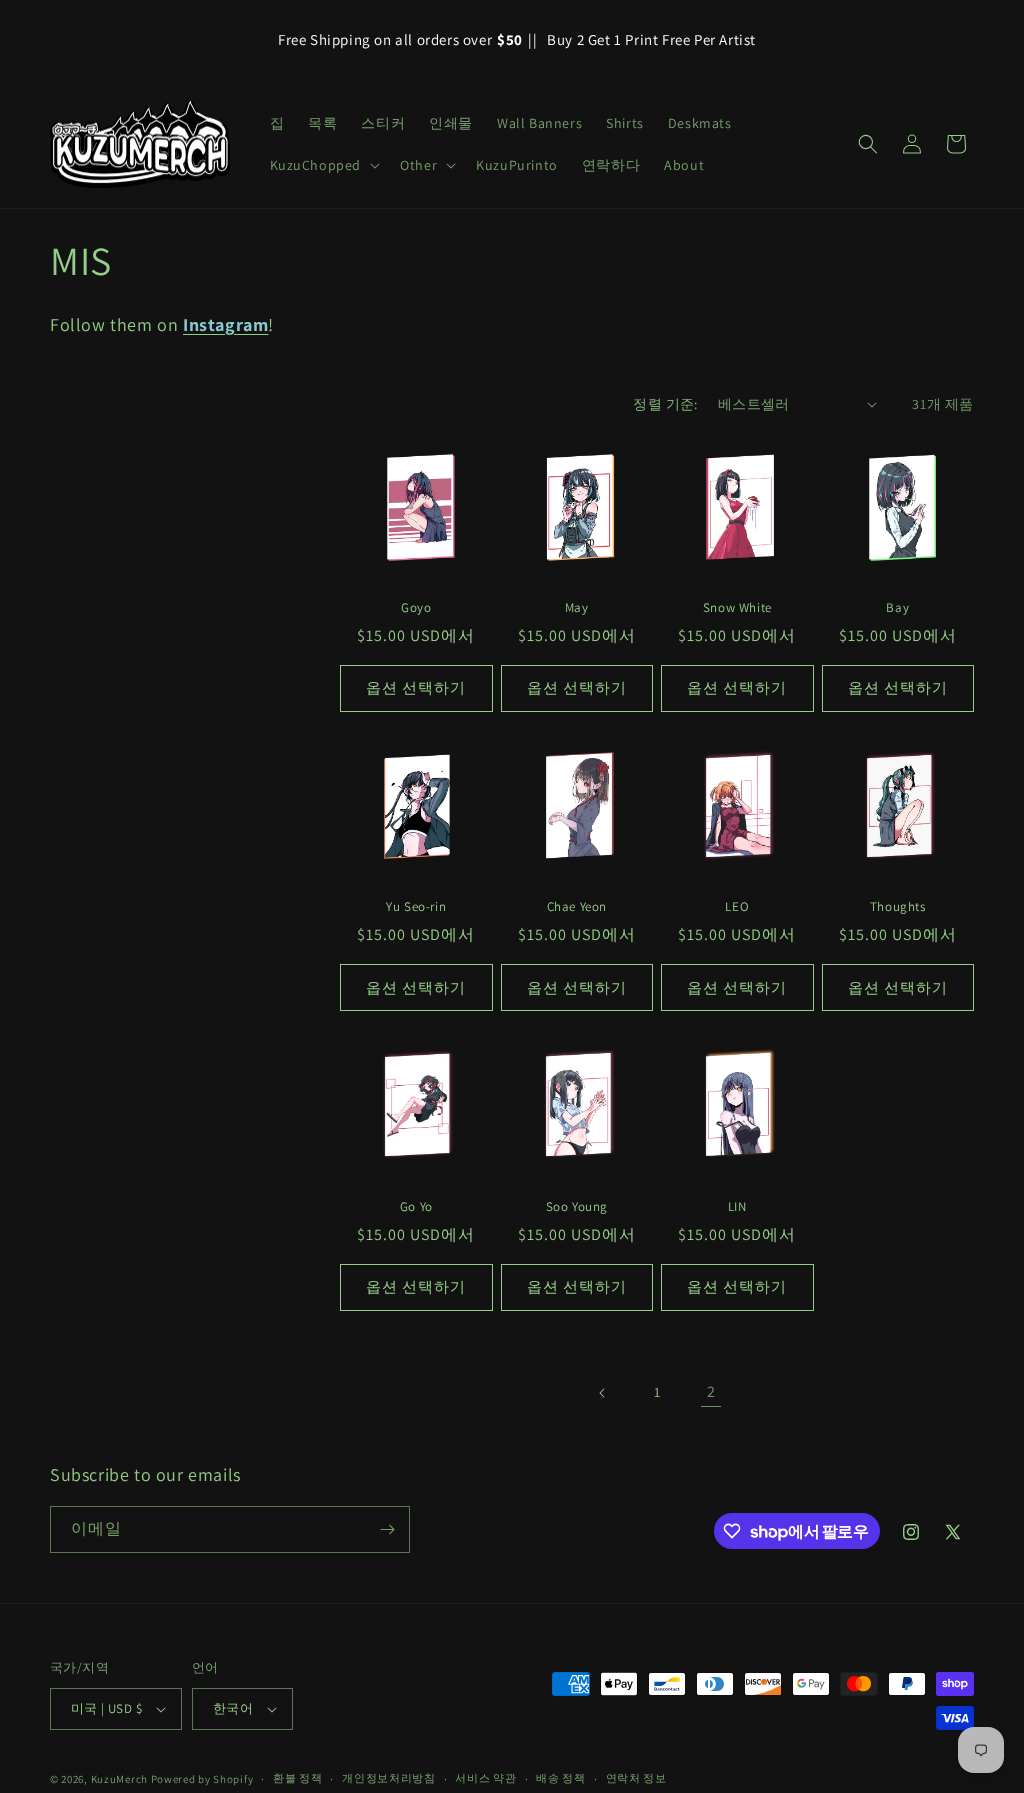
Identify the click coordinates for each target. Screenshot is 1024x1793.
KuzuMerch (119, 1779)
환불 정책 (298, 1778)
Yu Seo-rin (416, 907)
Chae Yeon (577, 907)
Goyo (416, 608)
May (577, 608)
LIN (737, 1207)
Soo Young (577, 1207)
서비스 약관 (485, 1778)
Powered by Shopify (202, 1779)
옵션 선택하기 (416, 687)
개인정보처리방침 (389, 1778)
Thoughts (898, 907)
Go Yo (416, 1207)
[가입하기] (387, 1529)
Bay (897, 608)
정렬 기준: (665, 404)
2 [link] (711, 1391)
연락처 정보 (636, 1778)
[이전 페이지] (603, 1393)
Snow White (737, 608)
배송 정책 (561, 1778)
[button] (323, 165)
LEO (737, 907)
